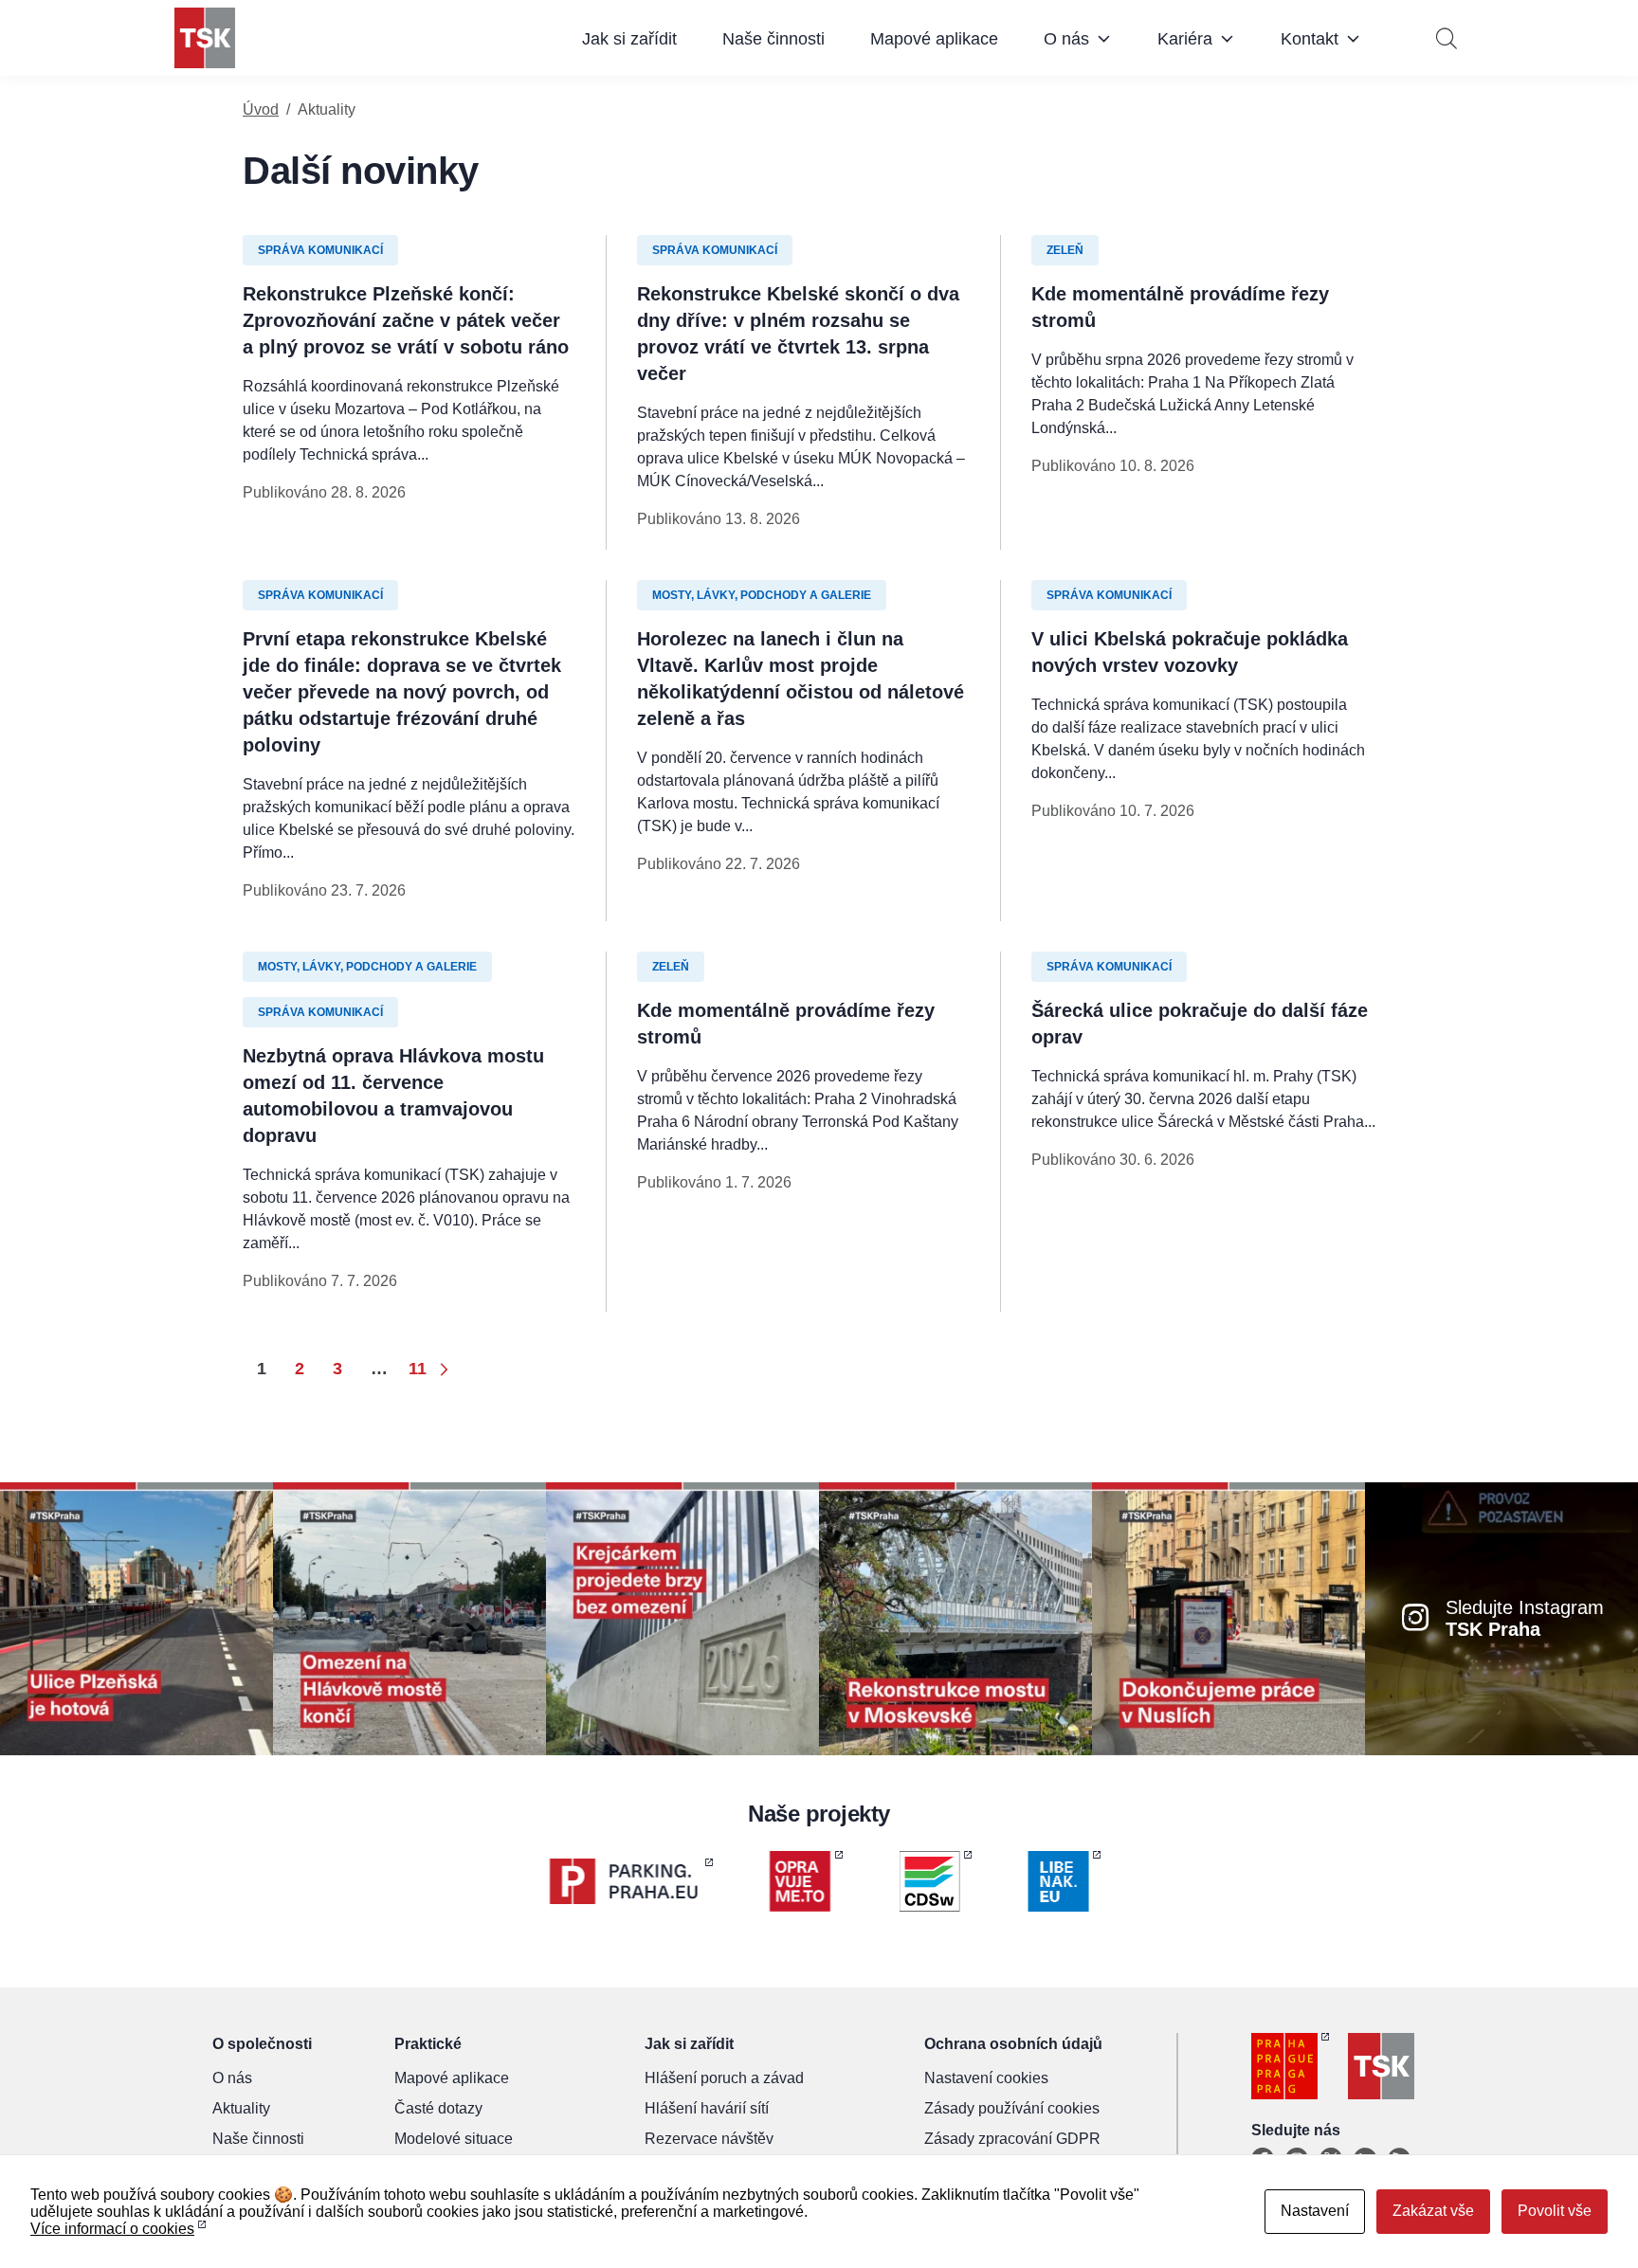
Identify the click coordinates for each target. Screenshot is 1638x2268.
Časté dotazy (438, 2108)
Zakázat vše (1433, 2211)
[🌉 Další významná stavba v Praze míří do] (682, 1617)
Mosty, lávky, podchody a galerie (762, 595)
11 (418, 1369)
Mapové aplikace (934, 39)
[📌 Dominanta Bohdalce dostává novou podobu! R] (955, 1617)
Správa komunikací (320, 250)
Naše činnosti (773, 39)
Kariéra (1185, 39)
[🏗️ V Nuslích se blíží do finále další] (1228, 1617)
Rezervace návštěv (709, 2139)
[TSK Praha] (205, 38)
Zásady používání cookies (1012, 2108)
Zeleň (1065, 250)
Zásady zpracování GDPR (1012, 2139)
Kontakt (1310, 39)
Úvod (261, 109)
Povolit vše (1555, 2211)
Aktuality (241, 2108)
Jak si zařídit (629, 39)
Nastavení (1315, 2211)
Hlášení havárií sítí (707, 2108)
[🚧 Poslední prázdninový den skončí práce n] (409, 1617)
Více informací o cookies (112, 2229)
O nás (1066, 39)
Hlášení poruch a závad (724, 2078)
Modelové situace (454, 2139)
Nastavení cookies (986, 2078)
